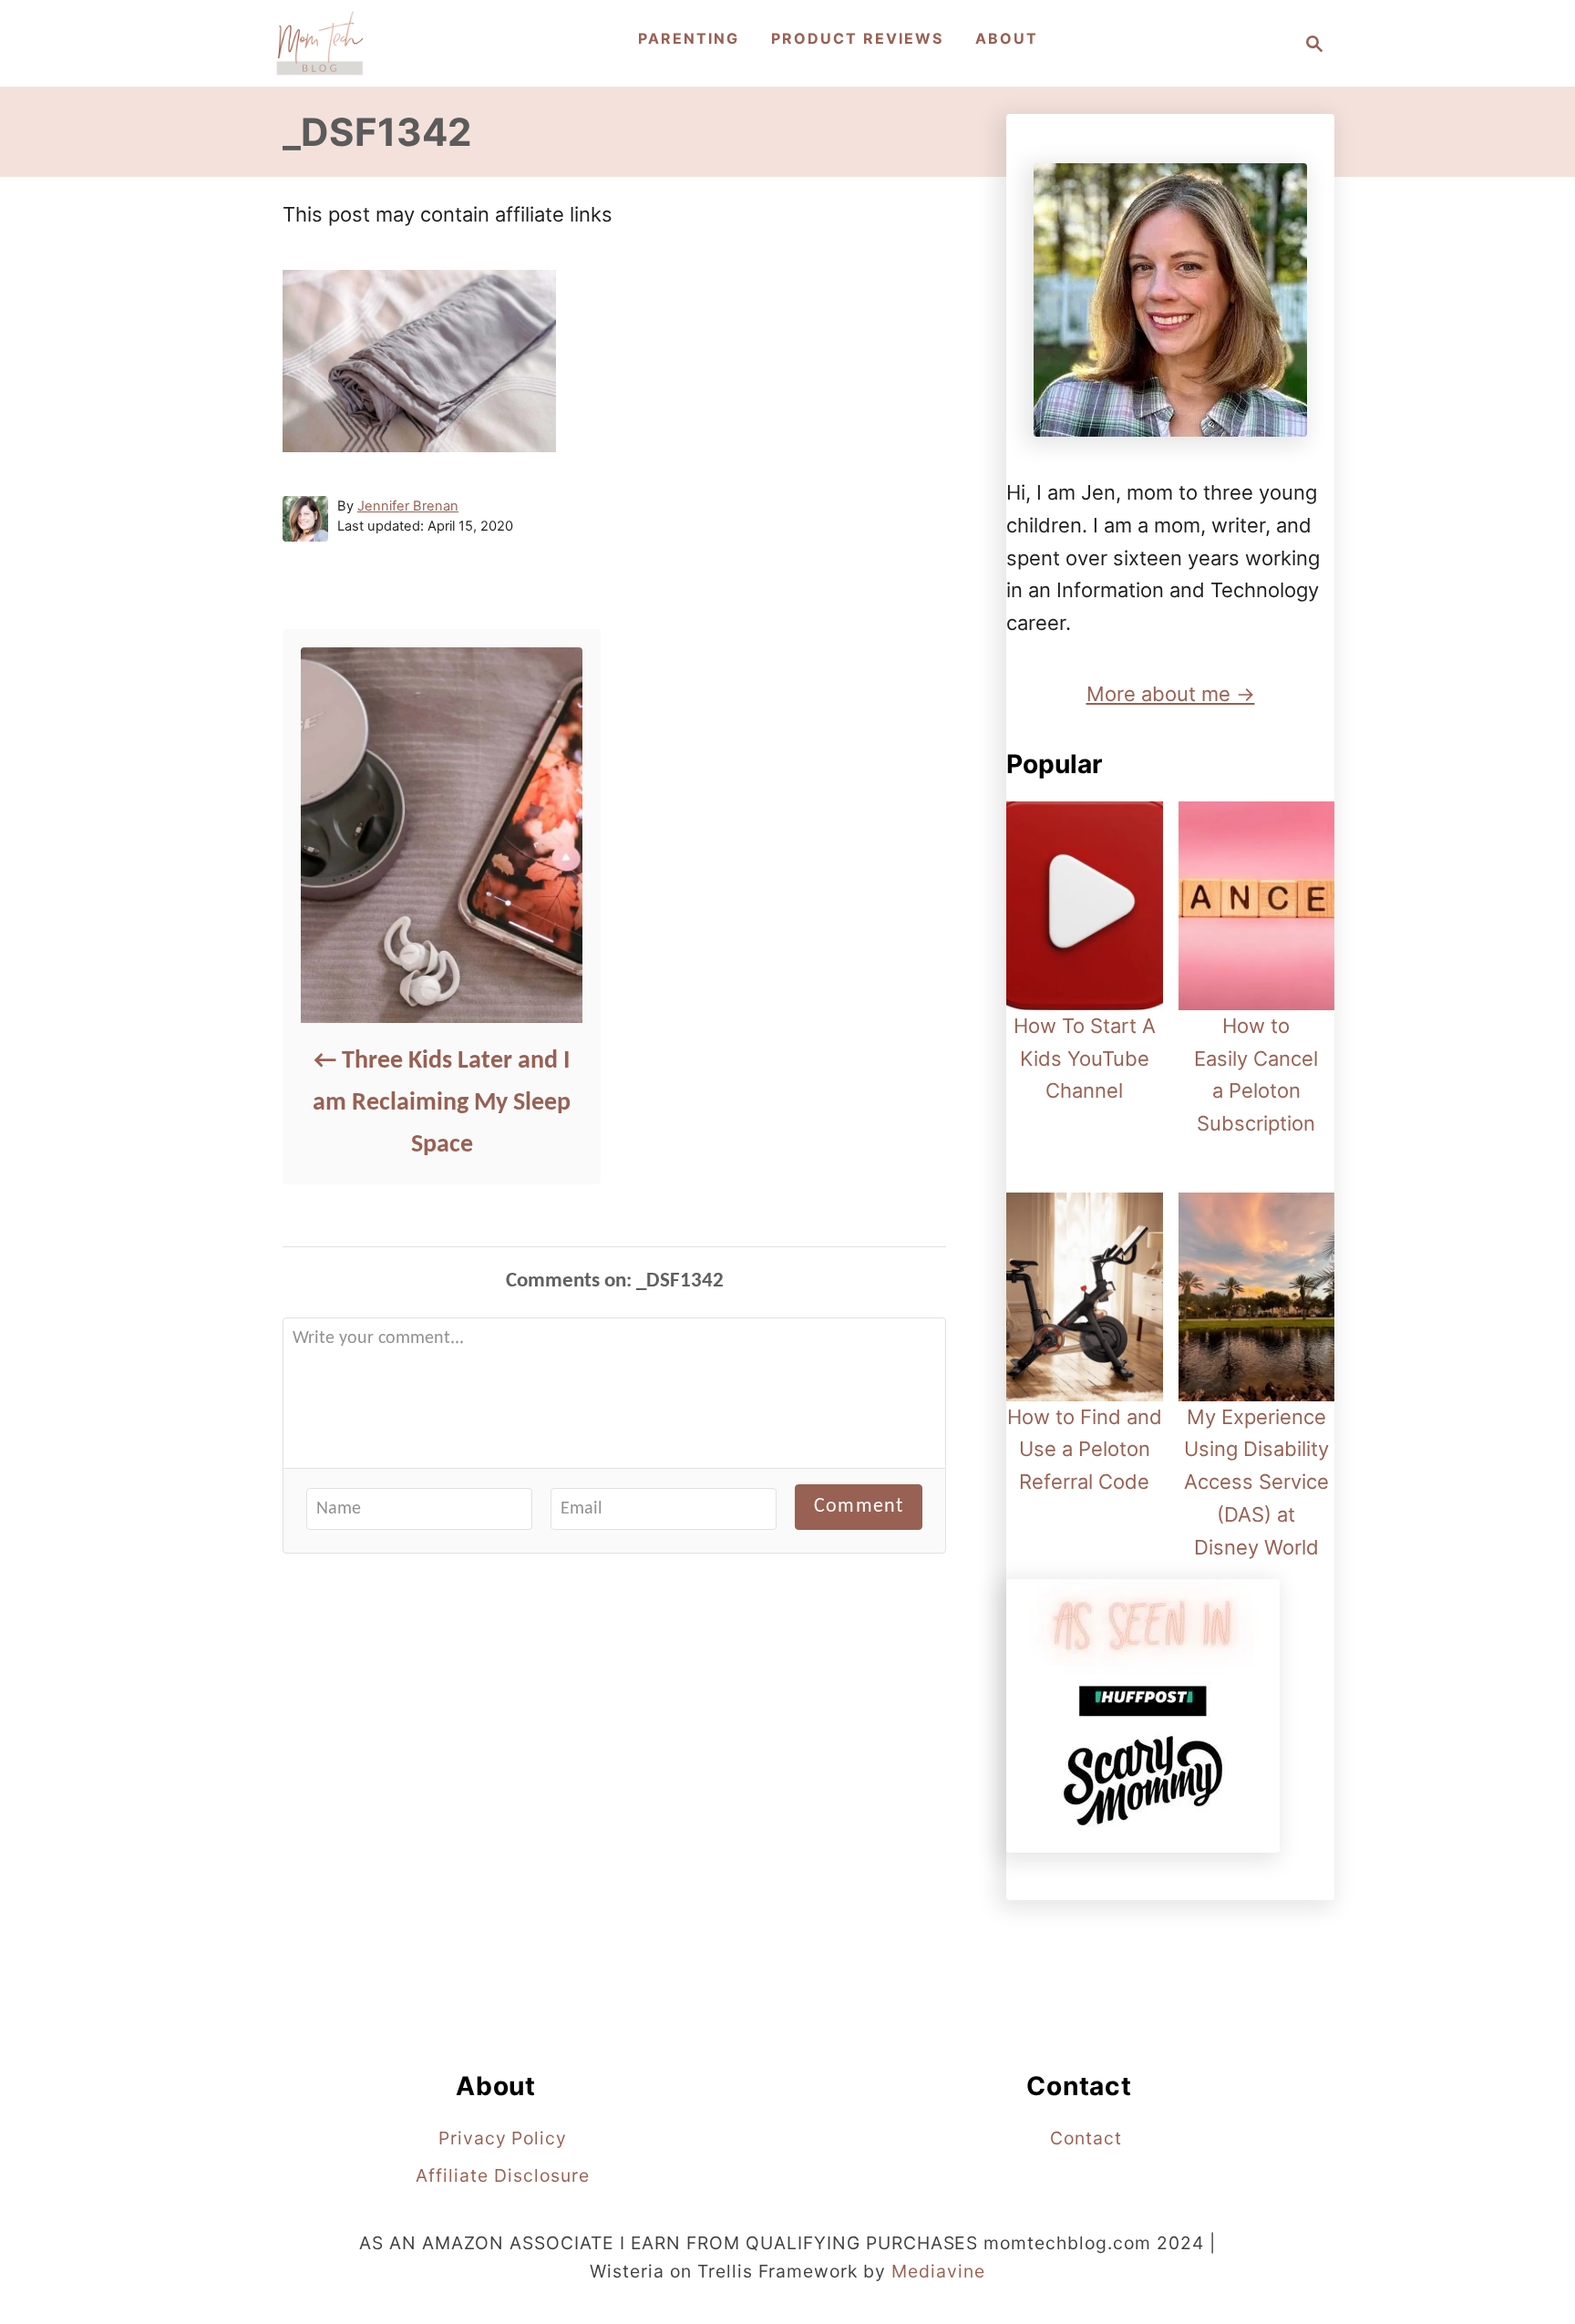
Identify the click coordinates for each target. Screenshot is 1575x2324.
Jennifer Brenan (408, 506)
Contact (1086, 2138)
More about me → (1171, 694)
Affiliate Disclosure (502, 2175)
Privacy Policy (503, 2138)
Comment (859, 1507)
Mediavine (938, 2271)
